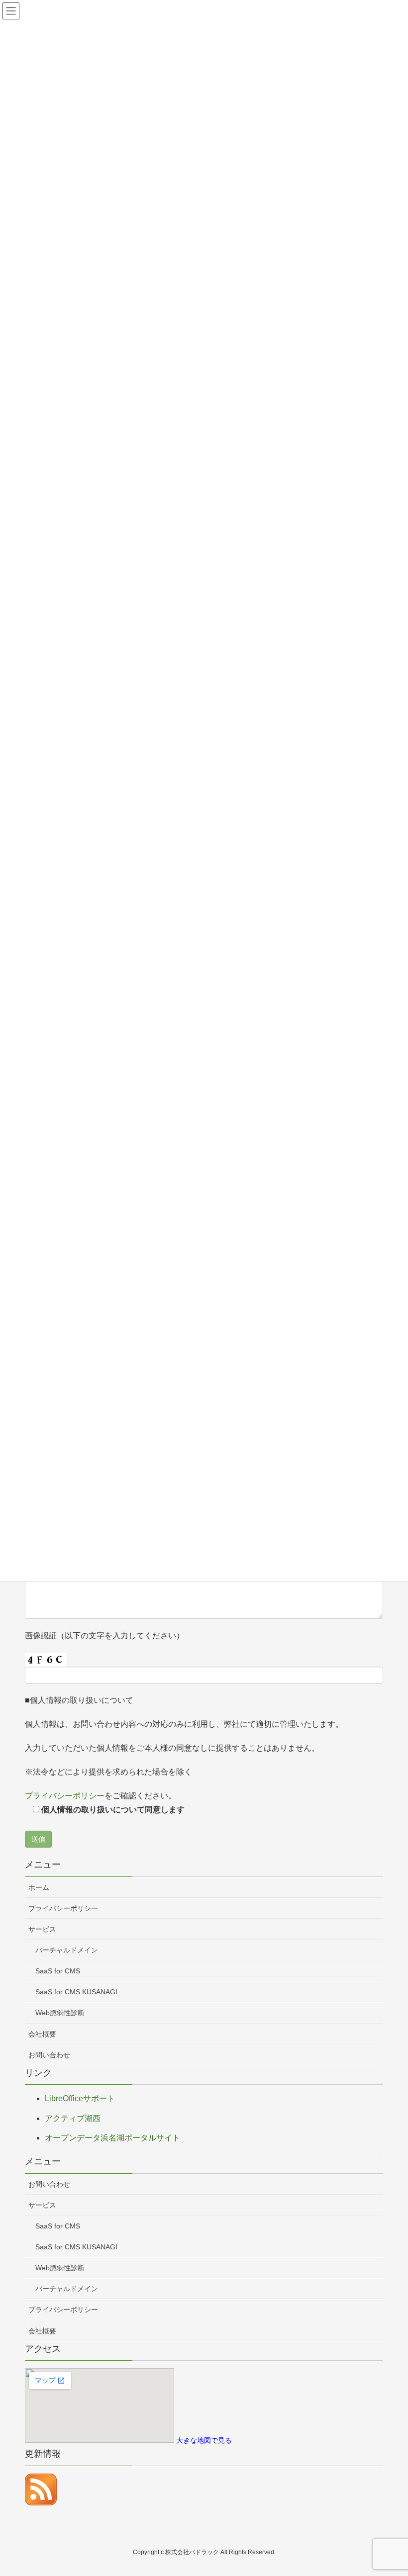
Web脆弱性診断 (60, 2013)
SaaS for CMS (58, 1971)
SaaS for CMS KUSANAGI (76, 1992)
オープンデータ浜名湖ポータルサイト (112, 2138)
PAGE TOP (388, 2490)
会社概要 (42, 2034)
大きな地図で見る (204, 2441)
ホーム (39, 1887)
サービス (42, 1929)
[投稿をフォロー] (41, 2489)
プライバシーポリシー (65, 1796)
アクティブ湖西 (73, 2118)
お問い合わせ (49, 2055)
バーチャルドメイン (67, 1950)
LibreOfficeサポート (80, 2098)
